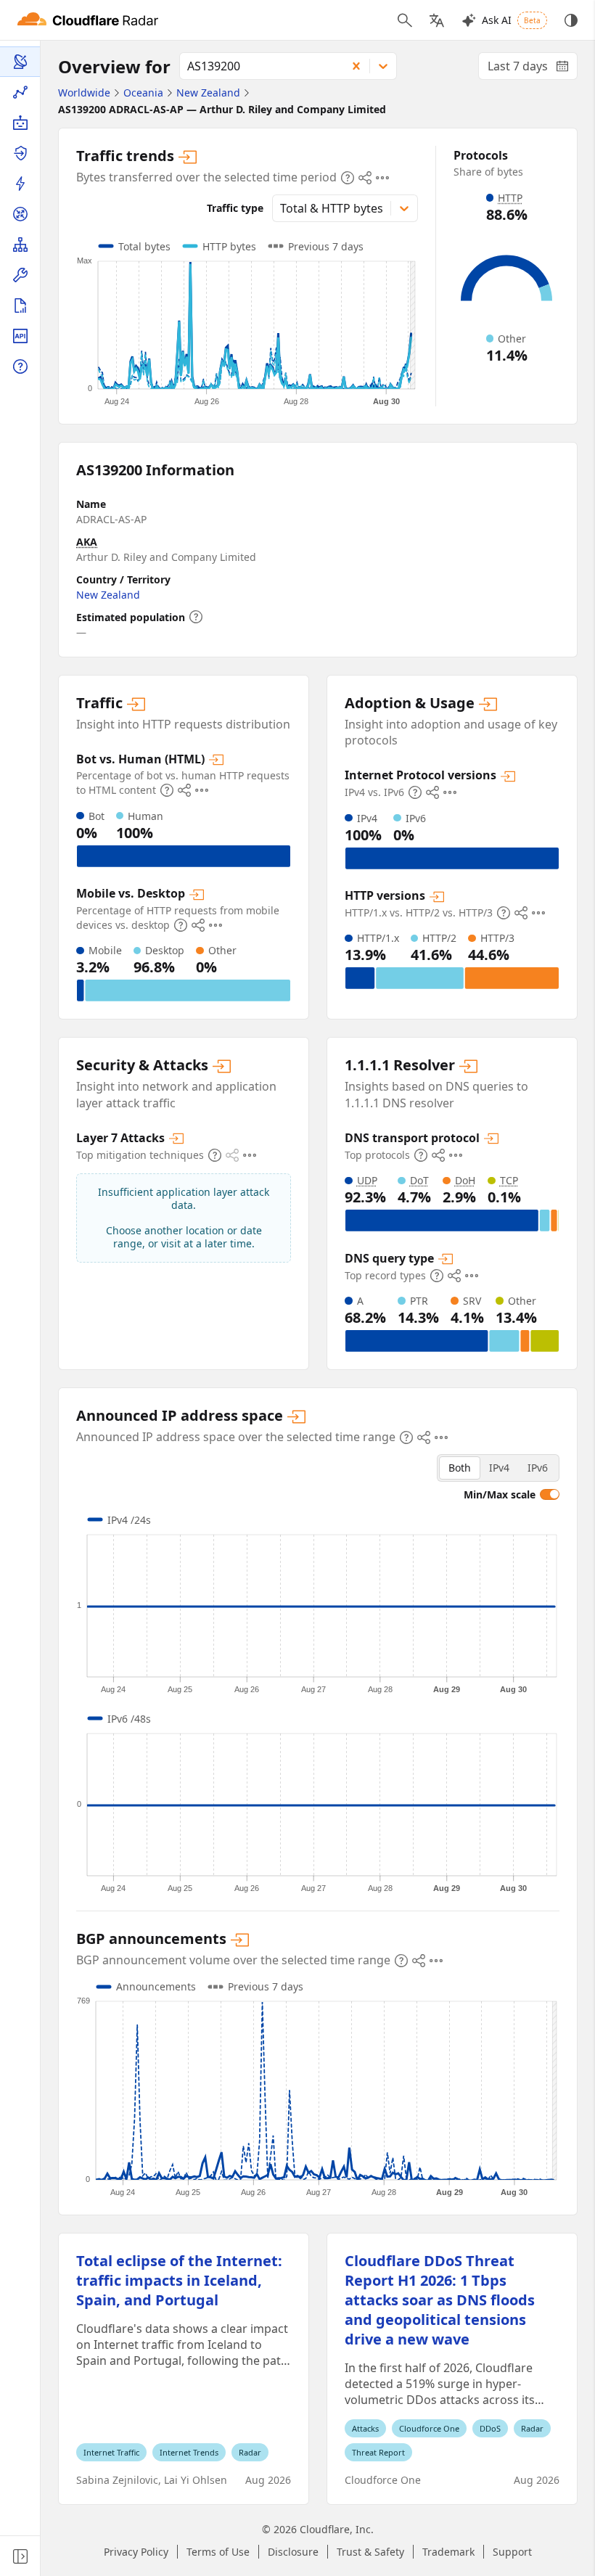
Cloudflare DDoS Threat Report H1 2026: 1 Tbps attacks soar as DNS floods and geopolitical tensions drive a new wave (440, 2300)
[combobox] (258, 66)
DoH (465, 1180)
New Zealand (108, 595)
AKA (87, 542)
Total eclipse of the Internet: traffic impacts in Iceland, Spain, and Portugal (179, 2280)
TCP (509, 1180)
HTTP (510, 198)
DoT (419, 1180)
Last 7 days (533, 69)
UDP (367, 1180)
